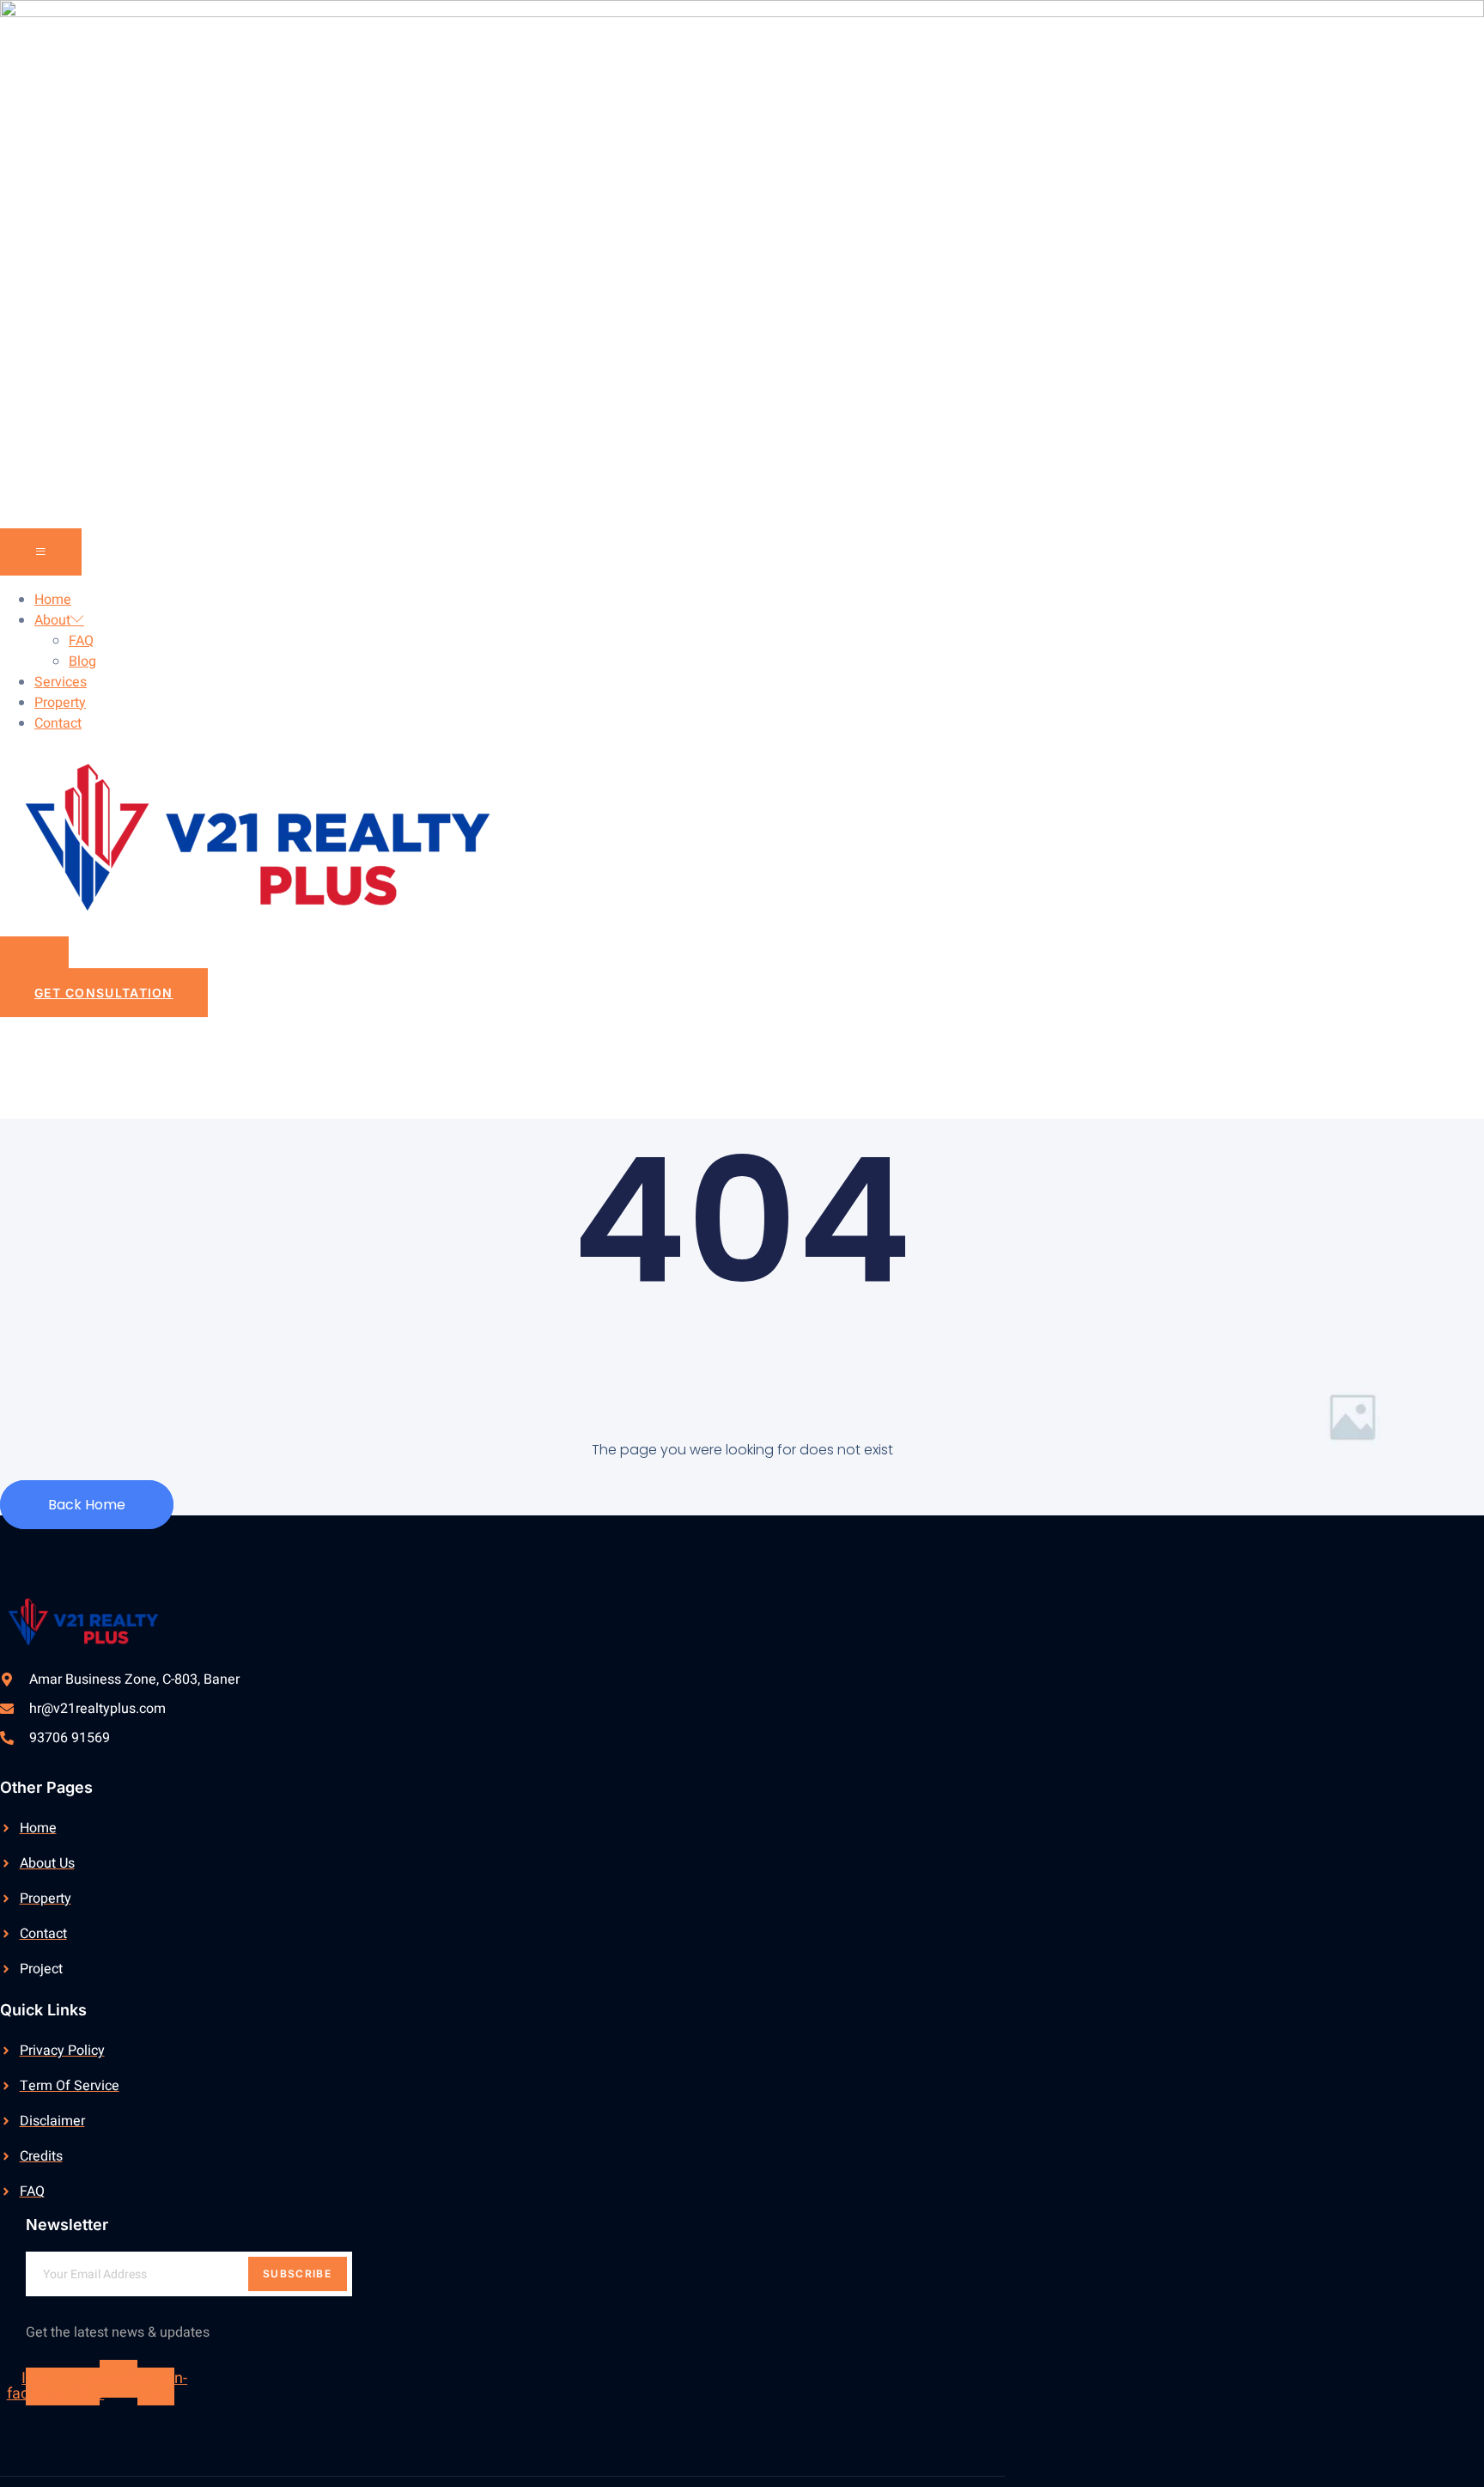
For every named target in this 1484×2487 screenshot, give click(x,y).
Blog (82, 661)
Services (61, 682)
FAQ (81, 641)
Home (53, 600)
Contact (58, 723)
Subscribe (297, 2274)
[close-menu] (34, 960)
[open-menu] (41, 552)
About (52, 620)
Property (60, 703)
